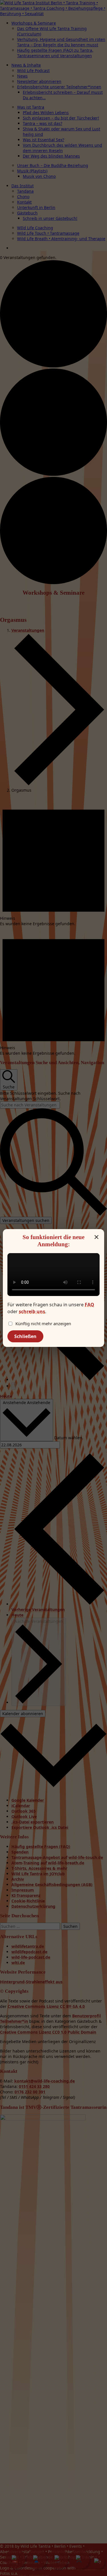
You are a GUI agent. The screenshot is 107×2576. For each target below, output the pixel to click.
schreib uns (32, 1311)
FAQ (89, 1305)
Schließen (25, 1336)
